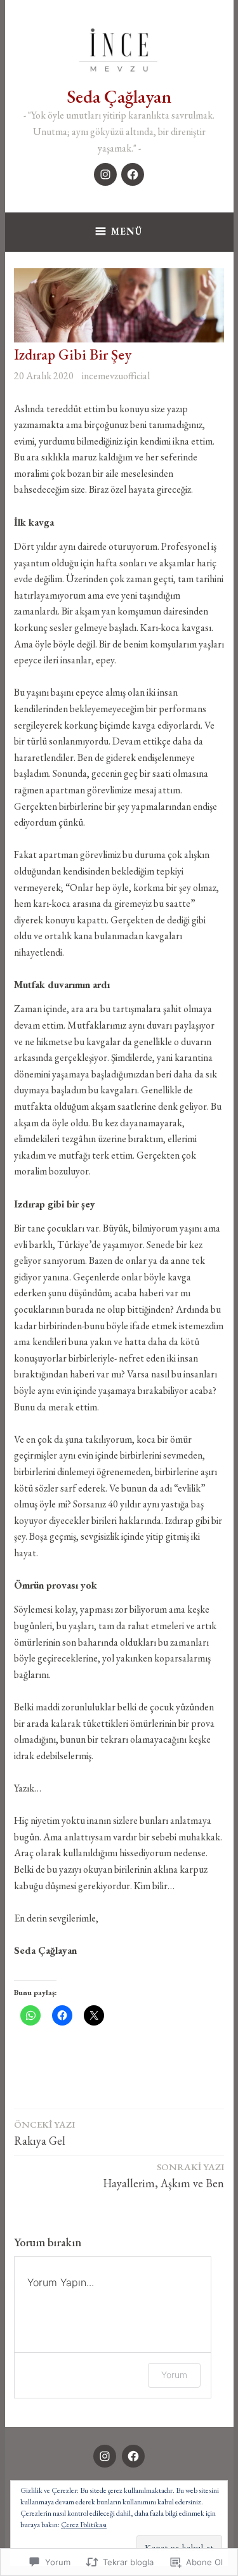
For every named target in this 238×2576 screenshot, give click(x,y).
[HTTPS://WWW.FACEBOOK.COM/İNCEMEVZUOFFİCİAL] (133, 2456)
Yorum (174, 2375)
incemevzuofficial (116, 376)
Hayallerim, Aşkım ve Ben (163, 2176)
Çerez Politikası (84, 2525)
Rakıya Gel (44, 2133)
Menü (127, 231)
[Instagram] (105, 174)
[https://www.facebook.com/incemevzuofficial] (133, 174)
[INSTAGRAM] (105, 2456)
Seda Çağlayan (119, 96)
